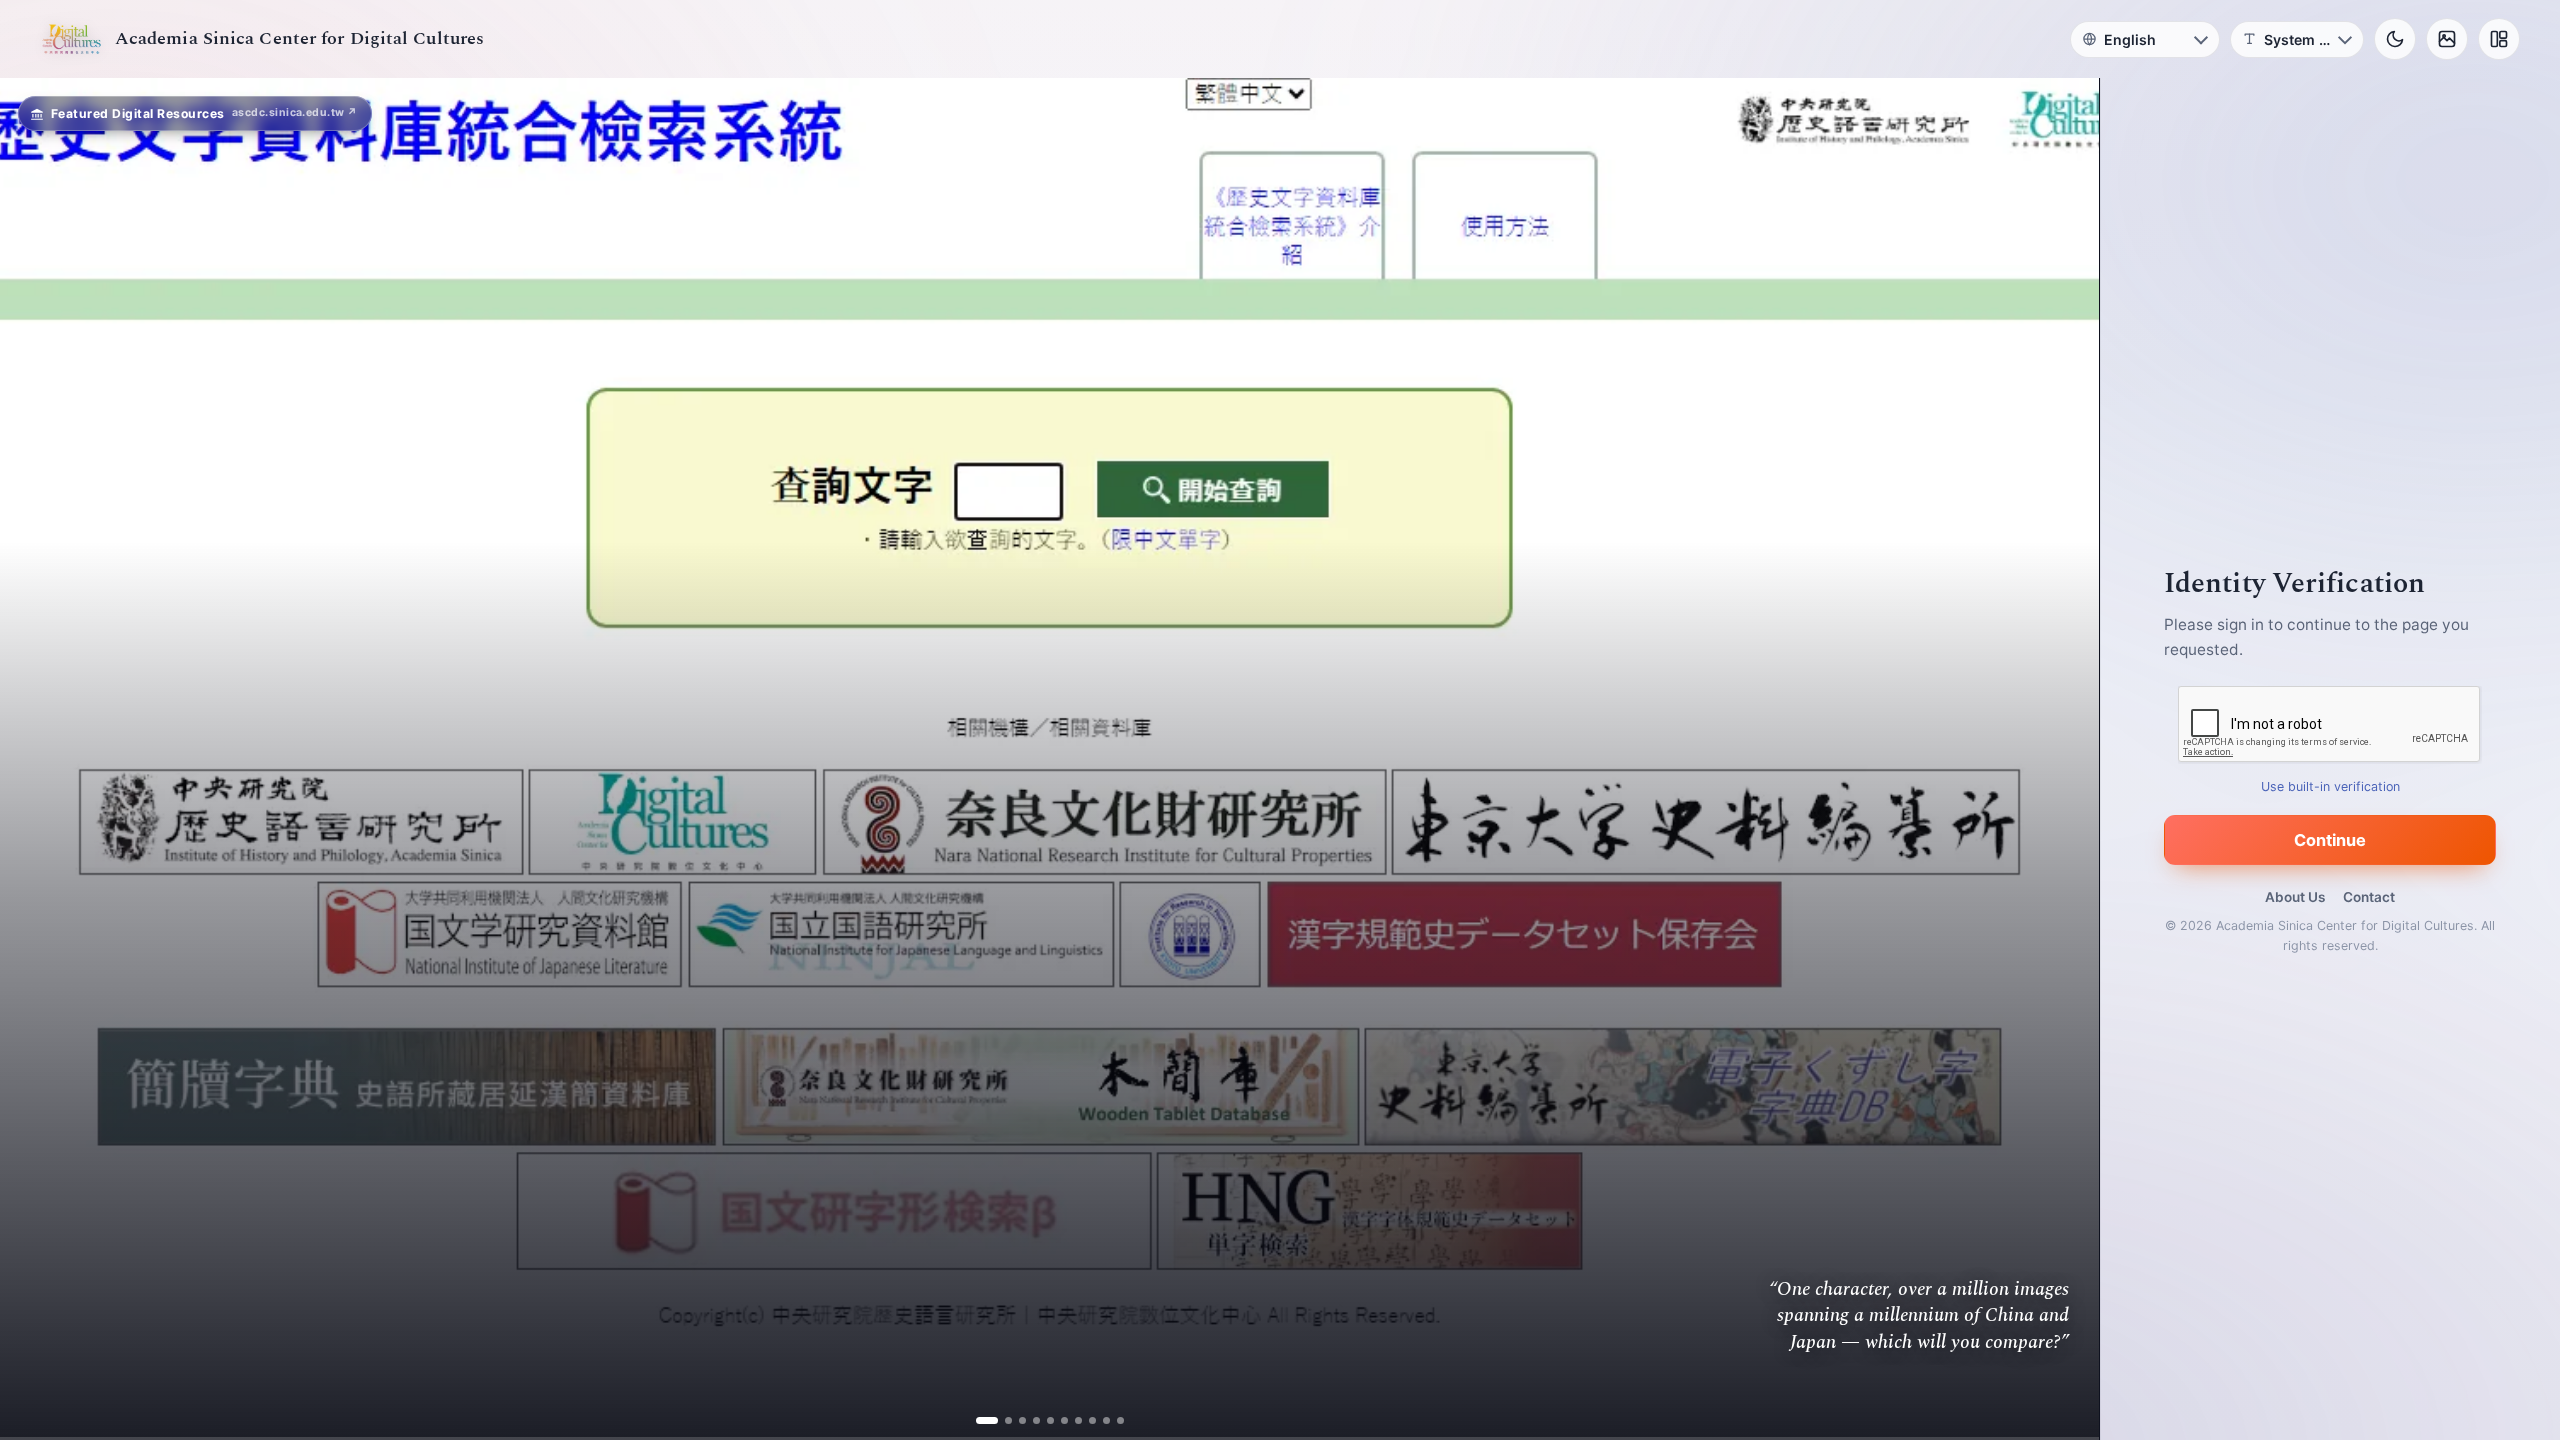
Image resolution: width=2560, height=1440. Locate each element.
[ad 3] (1014, 1420)
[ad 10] (1112, 1420)
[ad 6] (1056, 1420)
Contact (2369, 897)
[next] (2063, 759)
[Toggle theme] (2395, 39)
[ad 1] (986, 1420)
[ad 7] (1070, 1420)
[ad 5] (1042, 1420)
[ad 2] (1000, 1420)
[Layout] (2499, 39)
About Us (2295, 897)
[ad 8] (1084, 1420)
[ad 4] (1028, 1420)
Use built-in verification (2330, 786)
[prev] (36, 759)
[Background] (2447, 39)
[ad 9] (1098, 1420)
